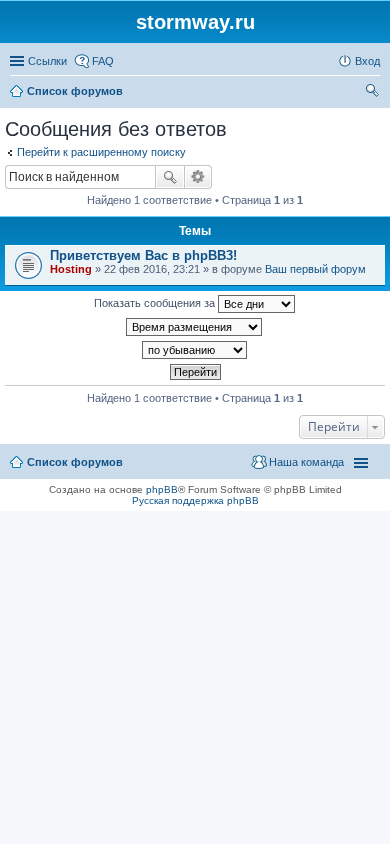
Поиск (170, 177)
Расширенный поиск (198, 177)
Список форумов (75, 462)
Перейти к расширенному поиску (101, 152)
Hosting (71, 269)
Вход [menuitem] (367, 61)
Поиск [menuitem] (374, 93)
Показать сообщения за (156, 303)
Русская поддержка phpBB (195, 500)
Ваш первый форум (315, 269)
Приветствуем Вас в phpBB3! (143, 255)
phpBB (162, 489)
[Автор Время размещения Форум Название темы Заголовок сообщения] (195, 327)
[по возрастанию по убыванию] (195, 350)
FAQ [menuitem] (103, 61)
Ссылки (47, 61)
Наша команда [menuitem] (306, 462)
